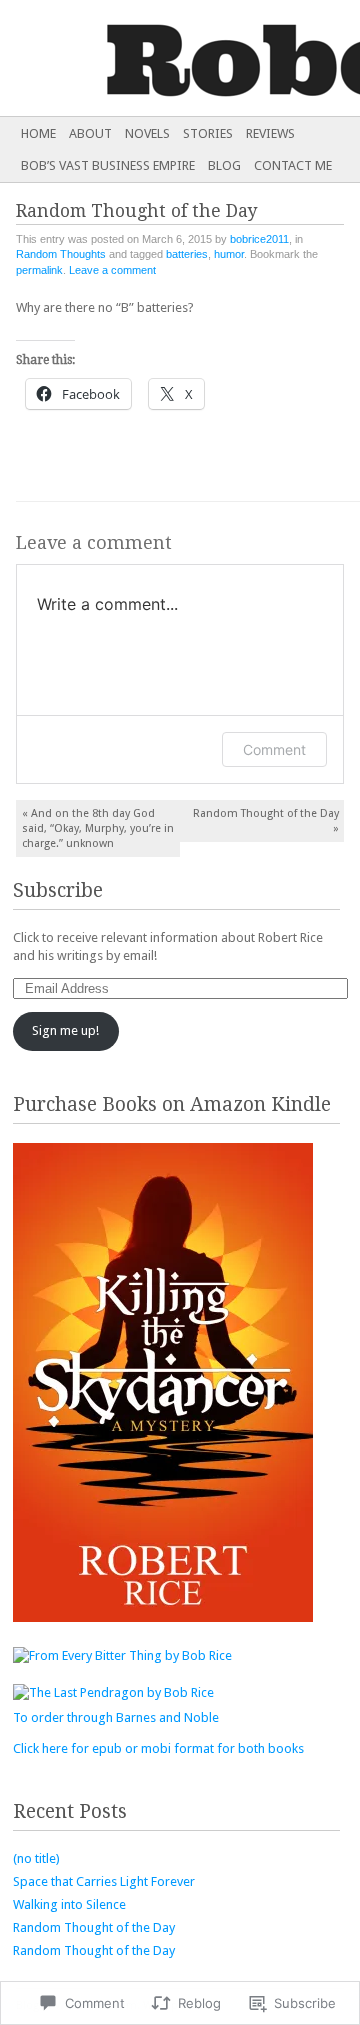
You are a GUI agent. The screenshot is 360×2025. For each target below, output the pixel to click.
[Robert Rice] (144, 58)
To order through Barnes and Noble (116, 1717)
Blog (224, 165)
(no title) (36, 1858)
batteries (187, 254)
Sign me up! (65, 1030)
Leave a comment (112, 270)
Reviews (270, 133)
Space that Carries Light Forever (104, 1881)
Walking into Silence (69, 1904)
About (90, 133)
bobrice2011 (259, 239)
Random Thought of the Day (266, 821)
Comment (274, 749)
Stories (208, 133)
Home (38, 133)
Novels (147, 133)
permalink (39, 270)
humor (229, 254)
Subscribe (58, 890)
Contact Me (293, 165)
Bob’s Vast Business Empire (108, 165)
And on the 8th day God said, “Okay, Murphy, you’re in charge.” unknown (98, 828)
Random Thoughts (61, 254)
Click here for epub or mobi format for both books (158, 1748)
